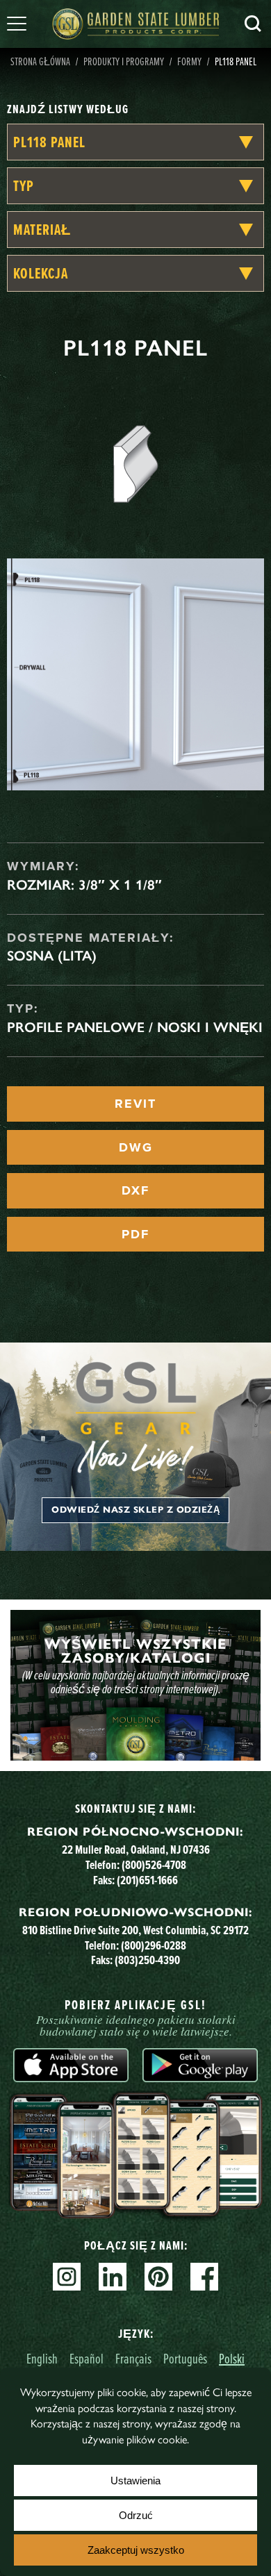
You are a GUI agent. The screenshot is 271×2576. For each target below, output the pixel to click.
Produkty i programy (124, 61)
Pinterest (158, 2277)
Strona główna (40, 61)
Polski (232, 2358)
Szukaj (253, 24)
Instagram (67, 2277)
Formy (189, 61)
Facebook (204, 2277)
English (42, 2358)
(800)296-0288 (154, 1945)
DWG (136, 1147)
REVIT (135, 1104)
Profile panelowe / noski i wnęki (135, 1027)
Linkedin (113, 2277)
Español (87, 2358)
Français (133, 2358)
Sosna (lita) (52, 956)
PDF (135, 1234)
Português (185, 2358)
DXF (135, 1190)
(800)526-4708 (154, 1864)
